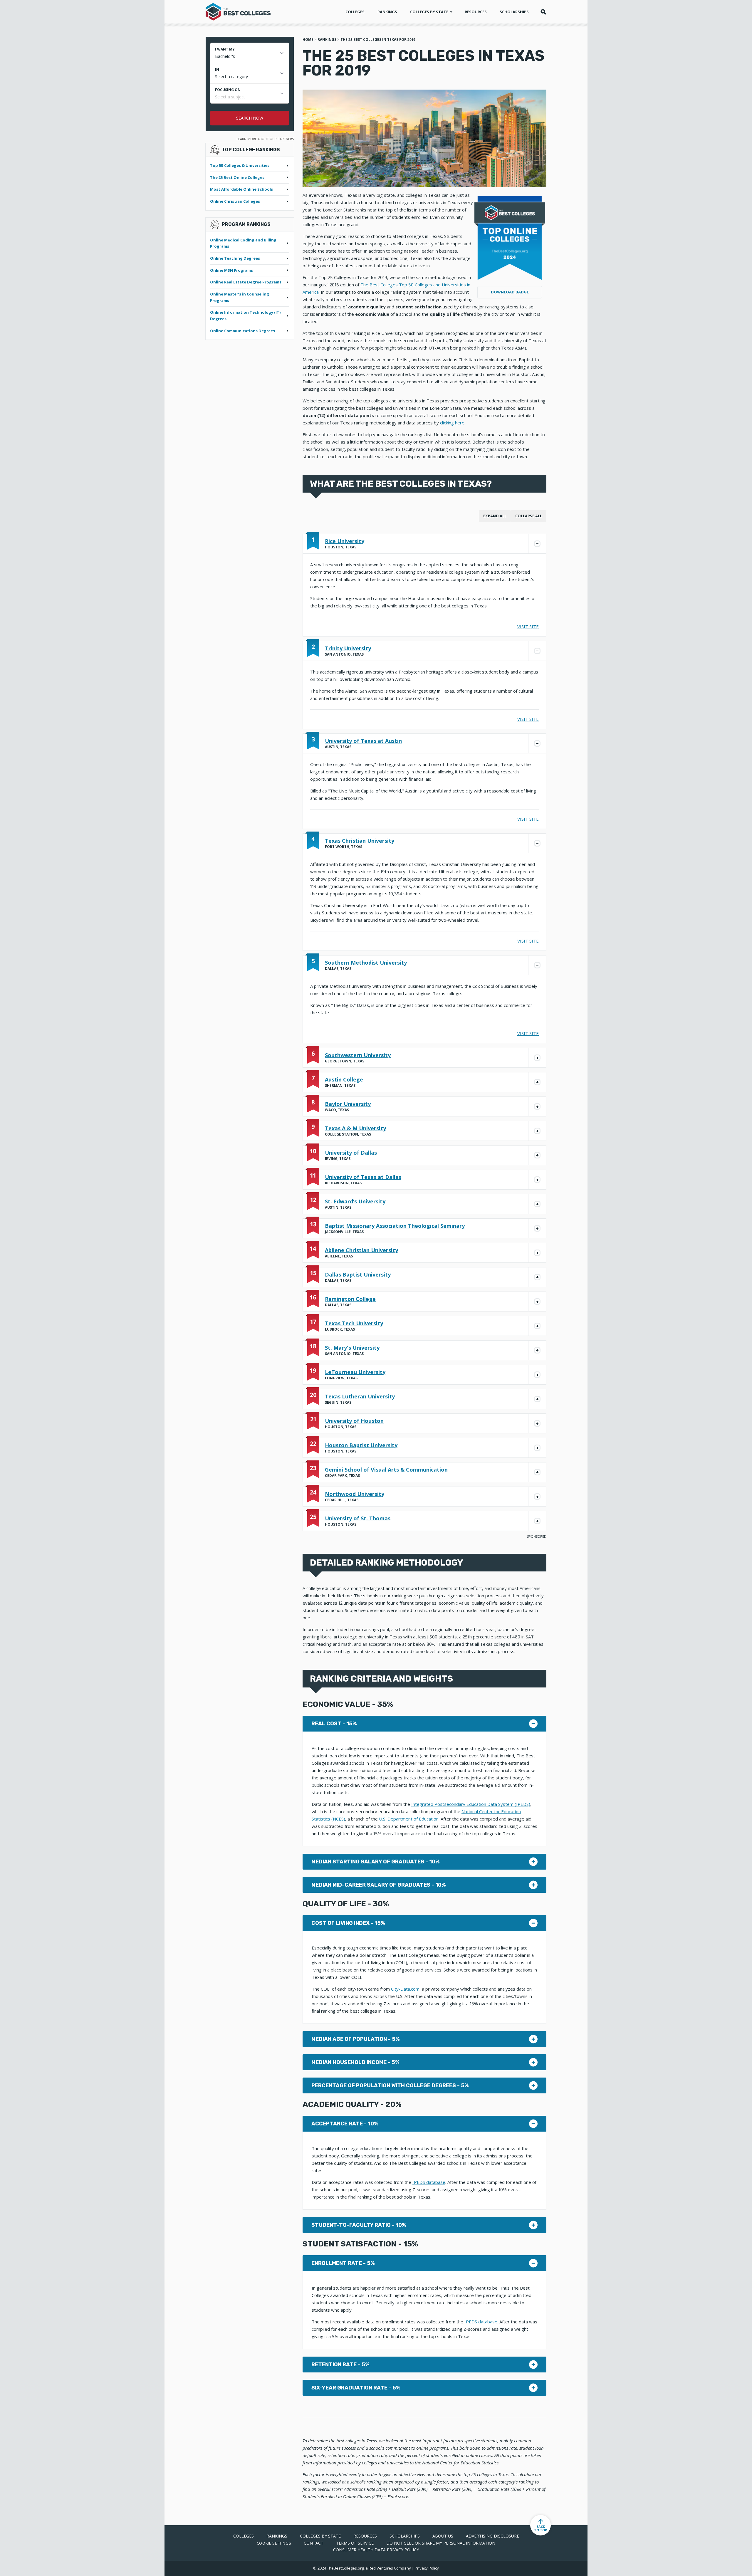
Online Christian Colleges (235, 201)
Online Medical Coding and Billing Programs (243, 243)
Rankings (387, 12)
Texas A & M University (355, 1128)
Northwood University (355, 1494)
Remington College (350, 1299)
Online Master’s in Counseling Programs (240, 297)
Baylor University (348, 1104)
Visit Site (528, 627)
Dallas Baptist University (358, 1274)
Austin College (344, 1079)
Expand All (495, 516)
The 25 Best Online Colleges (237, 177)
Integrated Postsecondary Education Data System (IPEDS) (471, 1804)
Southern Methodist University (366, 963)
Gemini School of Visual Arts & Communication (386, 1470)
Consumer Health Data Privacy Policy (376, 2550)
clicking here (452, 423)
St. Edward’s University (355, 1201)
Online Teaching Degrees (235, 258)
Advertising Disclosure (492, 2536)
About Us (443, 2536)
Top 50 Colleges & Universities (240, 165)
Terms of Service (355, 2543)
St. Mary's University (352, 1348)
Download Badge (510, 292)
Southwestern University (358, 1055)
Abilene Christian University (361, 1250)
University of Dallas (351, 1153)
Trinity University (348, 648)
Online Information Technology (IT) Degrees (245, 315)
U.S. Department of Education (409, 1819)
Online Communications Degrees (242, 331)
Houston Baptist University (361, 1445)
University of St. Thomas (358, 1518)
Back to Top (540, 2528)
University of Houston (354, 1421)
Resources (476, 12)
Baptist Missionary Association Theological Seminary (395, 1226)
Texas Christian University (360, 841)
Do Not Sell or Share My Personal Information (441, 2543)
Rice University (345, 541)
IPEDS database (429, 2182)
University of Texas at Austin (363, 741)
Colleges (355, 12)
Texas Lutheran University (360, 1396)
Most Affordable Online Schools (241, 189)
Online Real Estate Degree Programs (246, 282)
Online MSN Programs (231, 270)
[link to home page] (238, 10)
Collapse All (529, 516)
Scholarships (514, 12)
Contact (314, 2543)
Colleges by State (430, 12)
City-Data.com (405, 1989)
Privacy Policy (427, 2568)
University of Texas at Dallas (363, 1177)
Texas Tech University (354, 1323)
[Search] (543, 12)
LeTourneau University (355, 1372)
